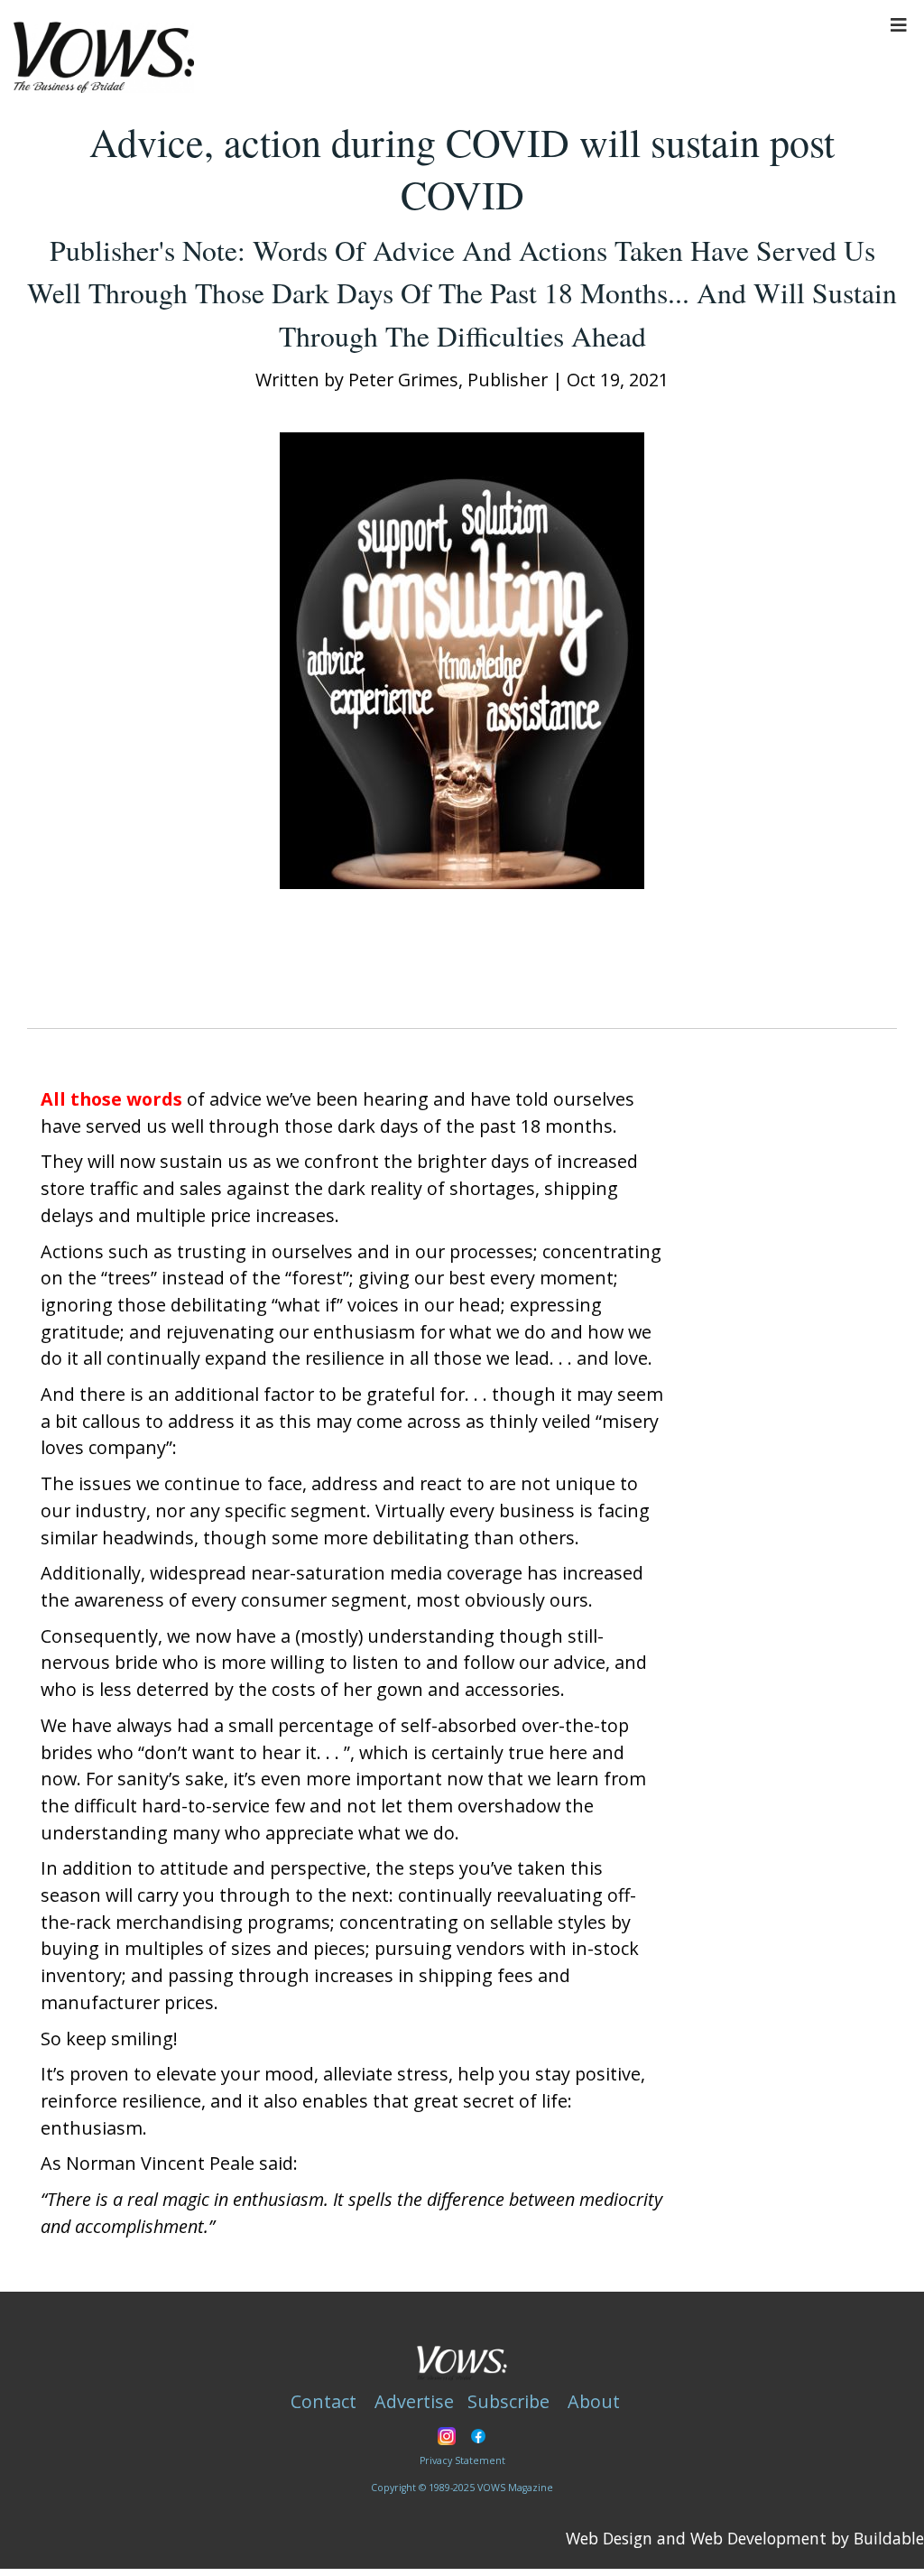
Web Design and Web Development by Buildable (745, 2538)
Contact (323, 2401)
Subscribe (508, 2401)
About (594, 2401)
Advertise (414, 2401)
